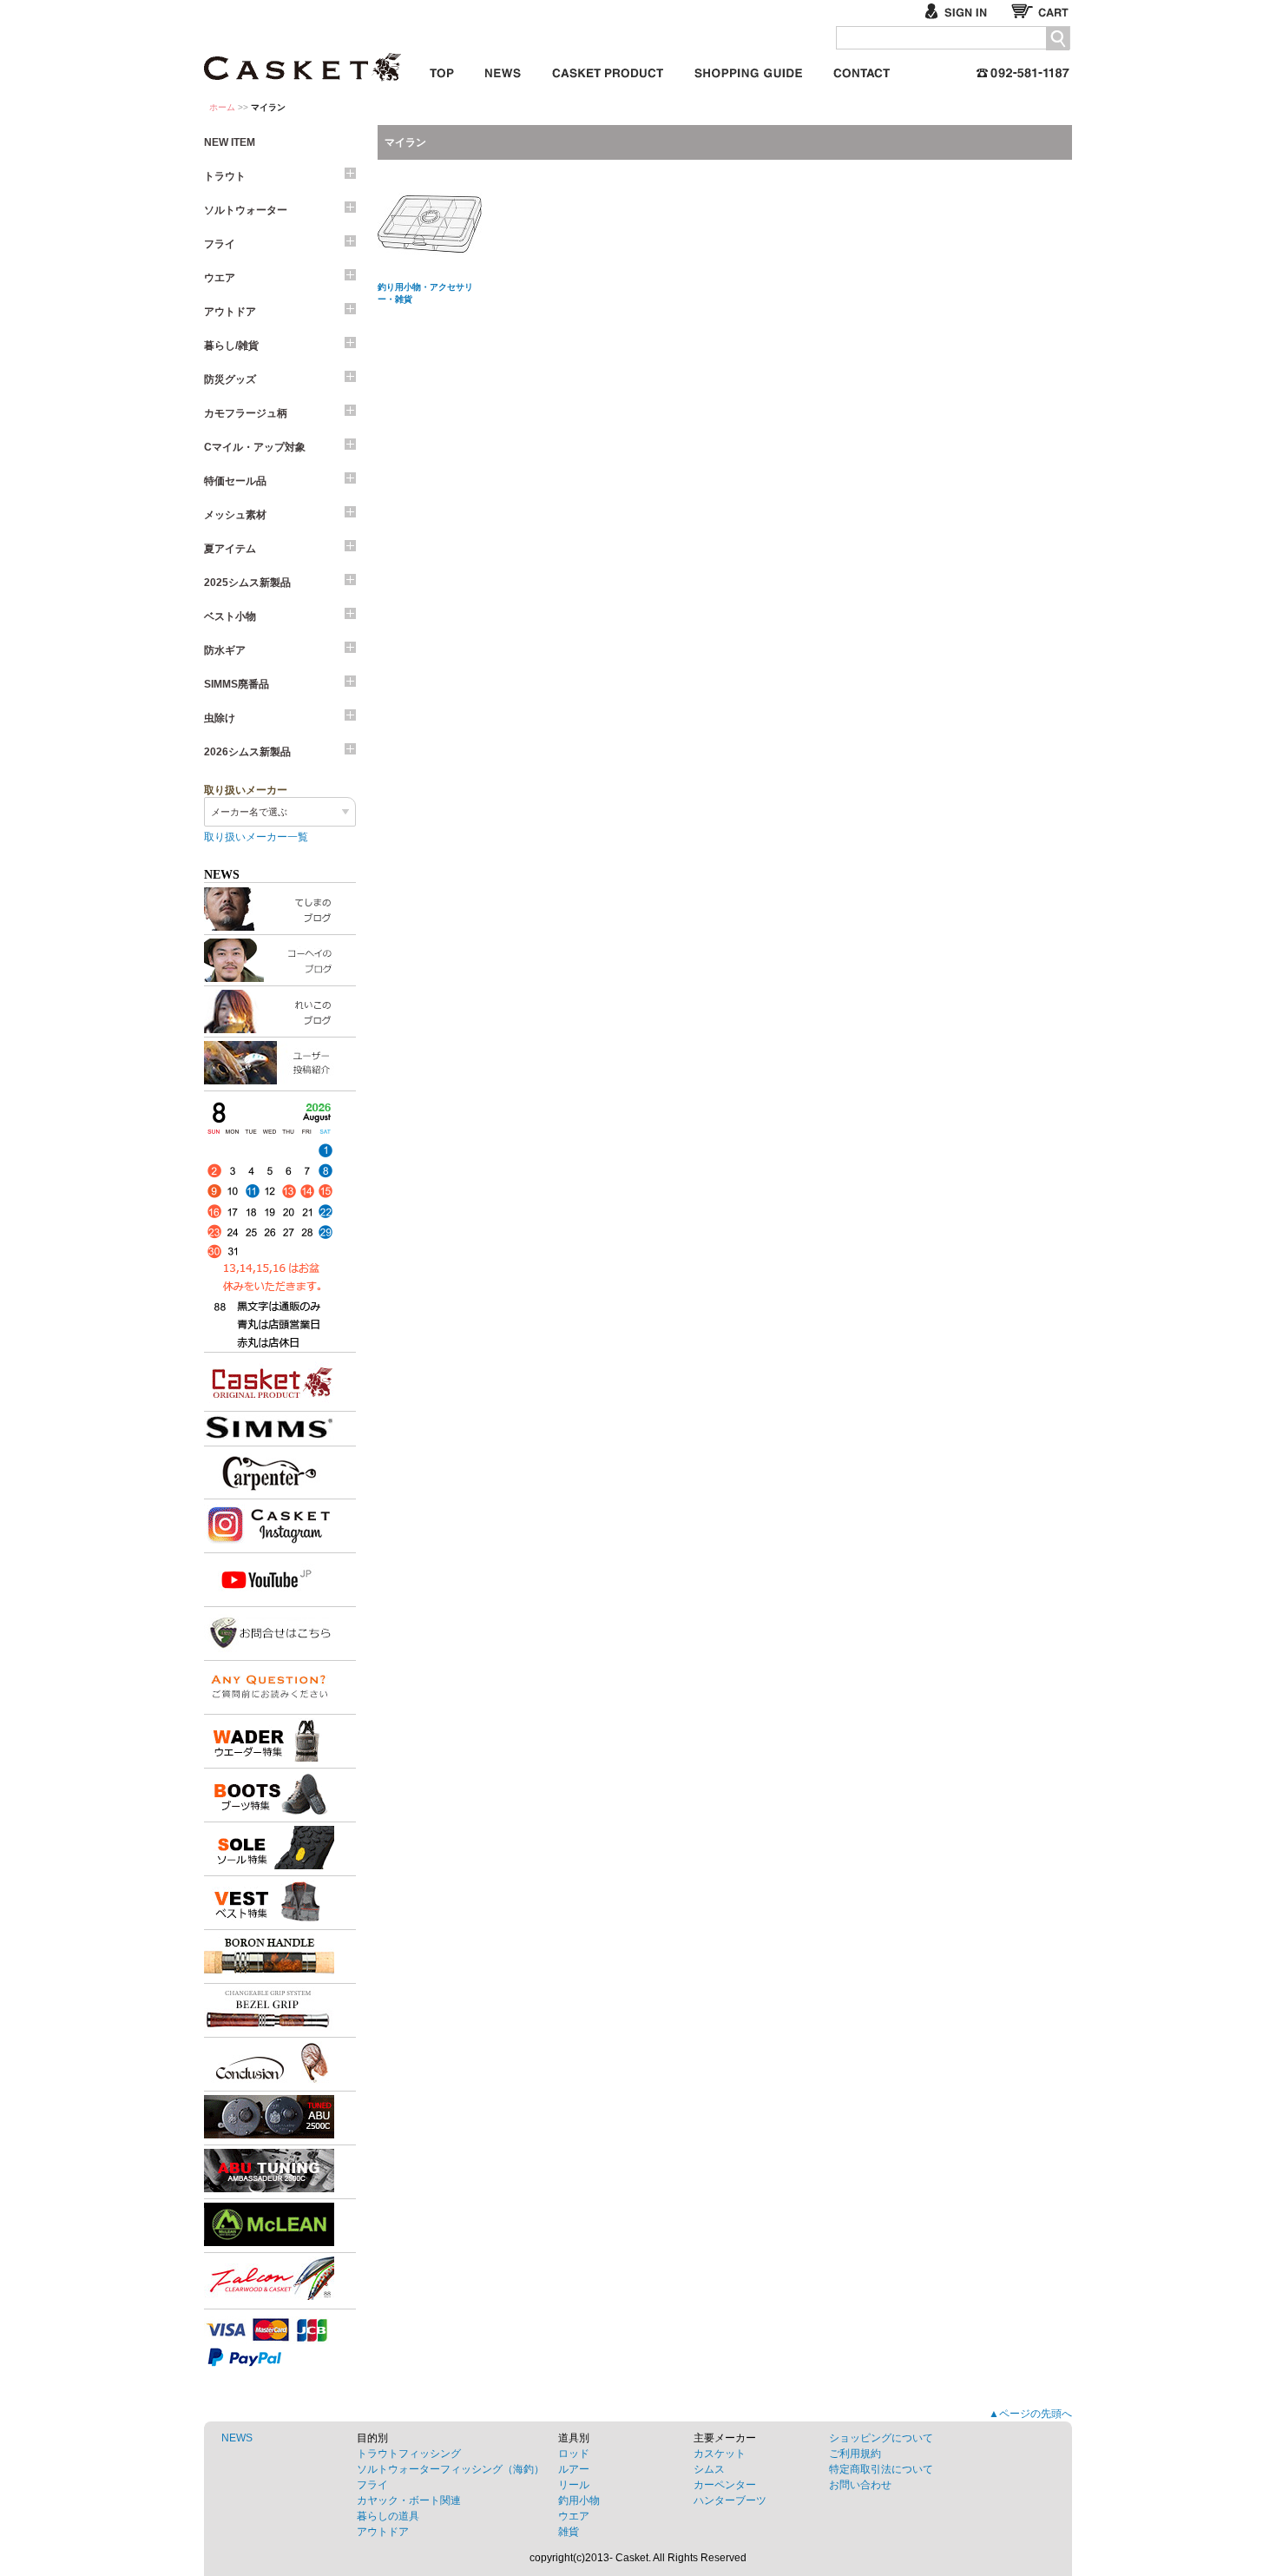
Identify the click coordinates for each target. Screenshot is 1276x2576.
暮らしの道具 (388, 2516)
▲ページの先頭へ (1030, 2414)
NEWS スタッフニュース (503, 70)
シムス (709, 2469)
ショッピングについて (881, 2438)
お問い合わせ (862, 70)
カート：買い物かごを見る (1042, 11)
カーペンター (725, 2485)
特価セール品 (235, 481)
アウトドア (230, 312)
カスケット (304, 56)
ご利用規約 (855, 2454)
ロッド (574, 2454)
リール (574, 2485)
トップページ (442, 70)
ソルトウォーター (246, 210)
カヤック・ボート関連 (409, 2500)
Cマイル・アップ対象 (255, 447)
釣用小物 (579, 2500)
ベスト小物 (230, 616)
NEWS (237, 2438)
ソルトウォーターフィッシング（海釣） (451, 2469)
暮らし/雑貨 (231, 346)
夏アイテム (230, 549)
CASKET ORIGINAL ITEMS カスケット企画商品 (608, 70)
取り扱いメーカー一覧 (256, 837)
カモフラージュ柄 (246, 413)
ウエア (220, 278)
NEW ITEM (230, 142)
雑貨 (569, 2532)
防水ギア (225, 650)
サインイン (963, 11)
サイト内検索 (1058, 39)
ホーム (222, 107)
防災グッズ (230, 379)
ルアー (574, 2469)
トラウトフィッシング (409, 2454)
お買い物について (748, 70)
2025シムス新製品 (247, 583)
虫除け (220, 718)
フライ (220, 244)
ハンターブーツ (730, 2500)
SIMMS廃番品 (237, 684)
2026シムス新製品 (247, 752)
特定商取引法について (881, 2469)
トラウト (225, 176)
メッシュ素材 (235, 515)
